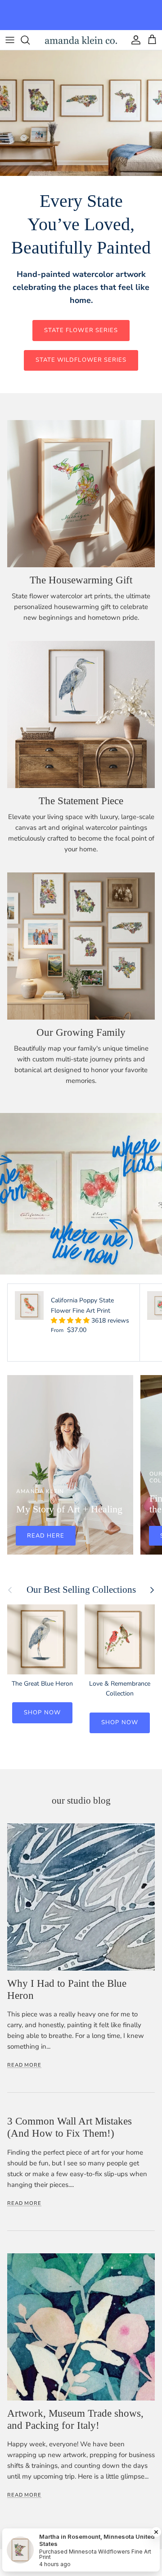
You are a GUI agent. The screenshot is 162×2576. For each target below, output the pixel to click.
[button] (71, 1321)
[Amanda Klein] (81, 40)
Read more (24, 2065)
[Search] (30, 40)
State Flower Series (81, 330)
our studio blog (81, 1801)
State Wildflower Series (81, 360)
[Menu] (10, 40)
